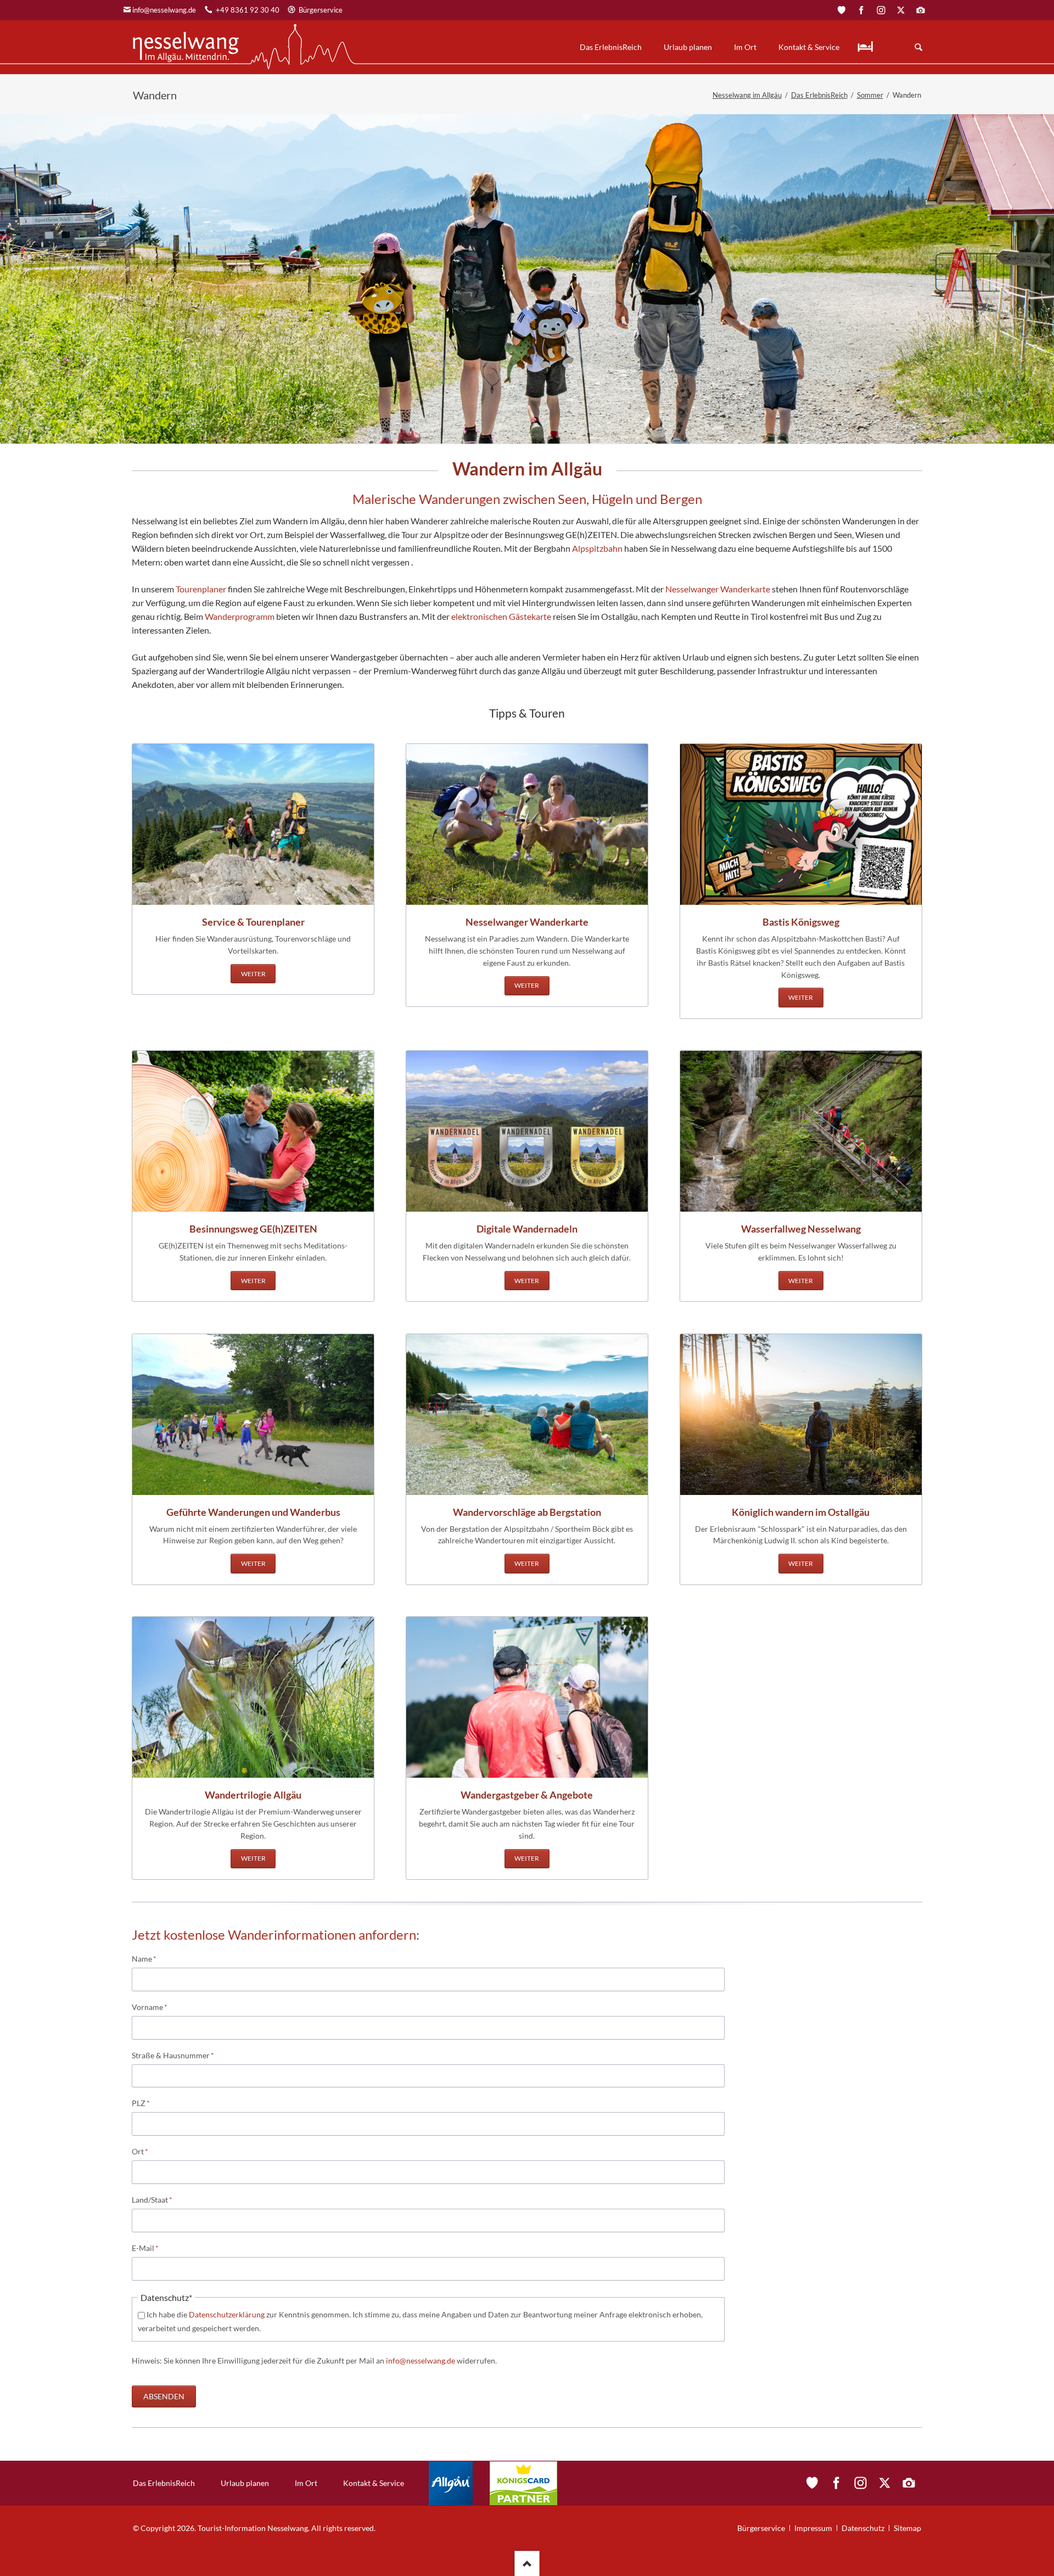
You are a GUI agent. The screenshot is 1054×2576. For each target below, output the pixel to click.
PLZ (149, 2103)
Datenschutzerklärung (227, 2314)
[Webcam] (921, 10)
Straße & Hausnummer (173, 2055)
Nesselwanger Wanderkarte (718, 589)
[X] (901, 10)
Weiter (253, 974)
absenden (164, 2396)
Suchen (918, 47)
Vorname (150, 2007)
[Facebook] (861, 10)
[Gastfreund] (842, 10)
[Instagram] (881, 10)
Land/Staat (152, 2199)
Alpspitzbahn (596, 548)
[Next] (1031, 279)
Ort (149, 2151)
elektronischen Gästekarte (501, 616)
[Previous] (23, 279)
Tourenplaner (201, 589)
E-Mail (149, 2248)
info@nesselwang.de (164, 10)
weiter (253, 1281)
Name (149, 1958)
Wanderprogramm (240, 616)
